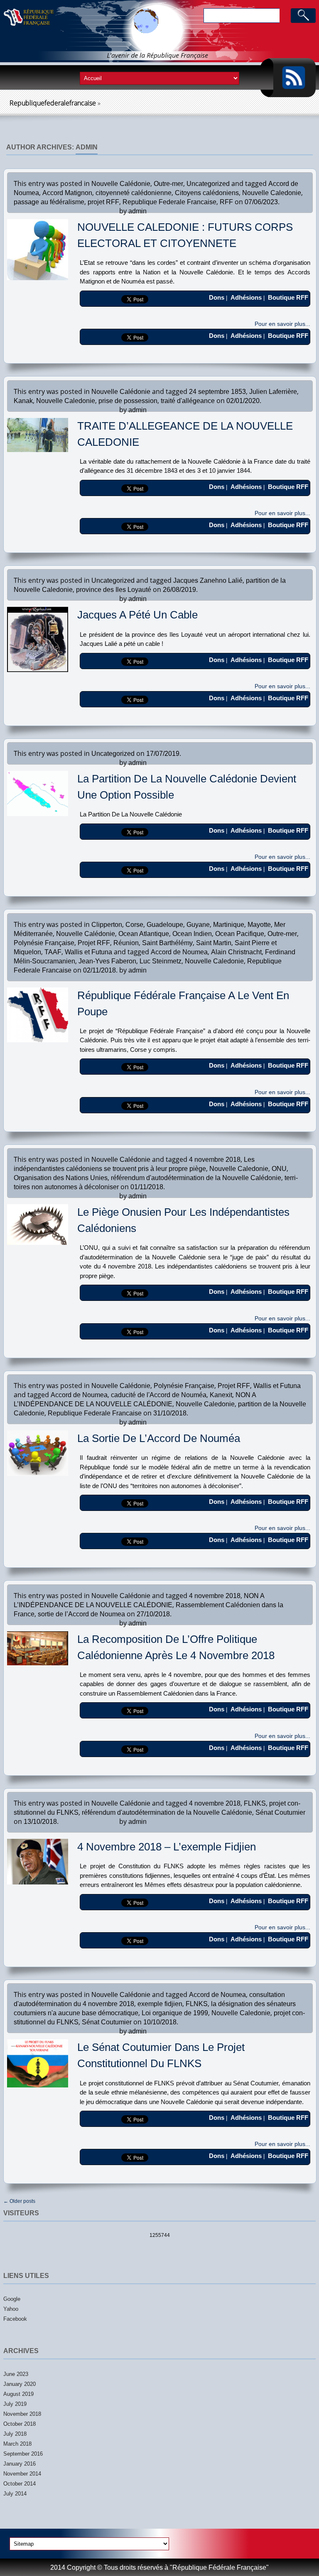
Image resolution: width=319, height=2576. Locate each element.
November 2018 (22, 2414)
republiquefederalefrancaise (53, 103)
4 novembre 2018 (215, 1160)
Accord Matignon (67, 193)
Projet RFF (94, 943)
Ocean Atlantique (144, 934)
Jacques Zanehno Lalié (208, 580)
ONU (279, 1169)
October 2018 (20, 2424)
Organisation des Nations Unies (61, 1178)
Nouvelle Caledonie (272, 193)
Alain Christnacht (236, 952)
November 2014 (22, 2474)
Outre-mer (168, 184)
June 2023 (16, 2374)
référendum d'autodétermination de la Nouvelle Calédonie (196, 1178)
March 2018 (17, 2444)
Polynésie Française (44, 943)
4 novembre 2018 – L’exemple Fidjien (167, 1847)
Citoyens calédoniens (207, 193)
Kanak (23, 401)
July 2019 (15, 2404)
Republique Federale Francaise (169, 202)
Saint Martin (214, 943)
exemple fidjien (160, 2004)
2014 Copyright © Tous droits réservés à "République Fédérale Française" (159, 2567)
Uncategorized (208, 184)
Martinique (229, 925)
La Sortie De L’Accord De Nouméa (159, 1438)
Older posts (19, 2201)
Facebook (15, 2319)
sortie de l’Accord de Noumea (81, 1614)
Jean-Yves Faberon (107, 961)
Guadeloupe (165, 925)
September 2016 (23, 2454)
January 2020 (20, 2384)
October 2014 (20, 2484)
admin (87, 147)
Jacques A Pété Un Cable (137, 615)
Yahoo (11, 2309)
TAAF (53, 952)
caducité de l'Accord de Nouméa (159, 1395)
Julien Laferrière (273, 392)
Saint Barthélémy (167, 943)
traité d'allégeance (188, 401)
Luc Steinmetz (161, 961)
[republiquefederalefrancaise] (67, 37)
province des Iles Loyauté (114, 590)
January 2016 (20, 2464)
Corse (134, 925)
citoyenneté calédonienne (134, 193)
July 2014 (15, 2494)
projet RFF (103, 202)
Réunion (126, 943)
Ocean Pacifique (240, 934)
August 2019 (18, 2394)
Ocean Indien (192, 934)
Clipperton (107, 925)
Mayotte (259, 925)
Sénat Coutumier (280, 1812)
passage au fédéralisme (49, 202)
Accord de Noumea (179, 952)
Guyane (198, 925)
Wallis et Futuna (88, 952)
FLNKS (255, 1803)
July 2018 (15, 2434)
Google (12, 2299)
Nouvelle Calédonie (121, 184)
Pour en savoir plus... (282, 324)
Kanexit (221, 1395)
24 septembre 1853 (217, 392)
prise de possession (128, 401)
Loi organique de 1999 (175, 2013)
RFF (226, 202)
